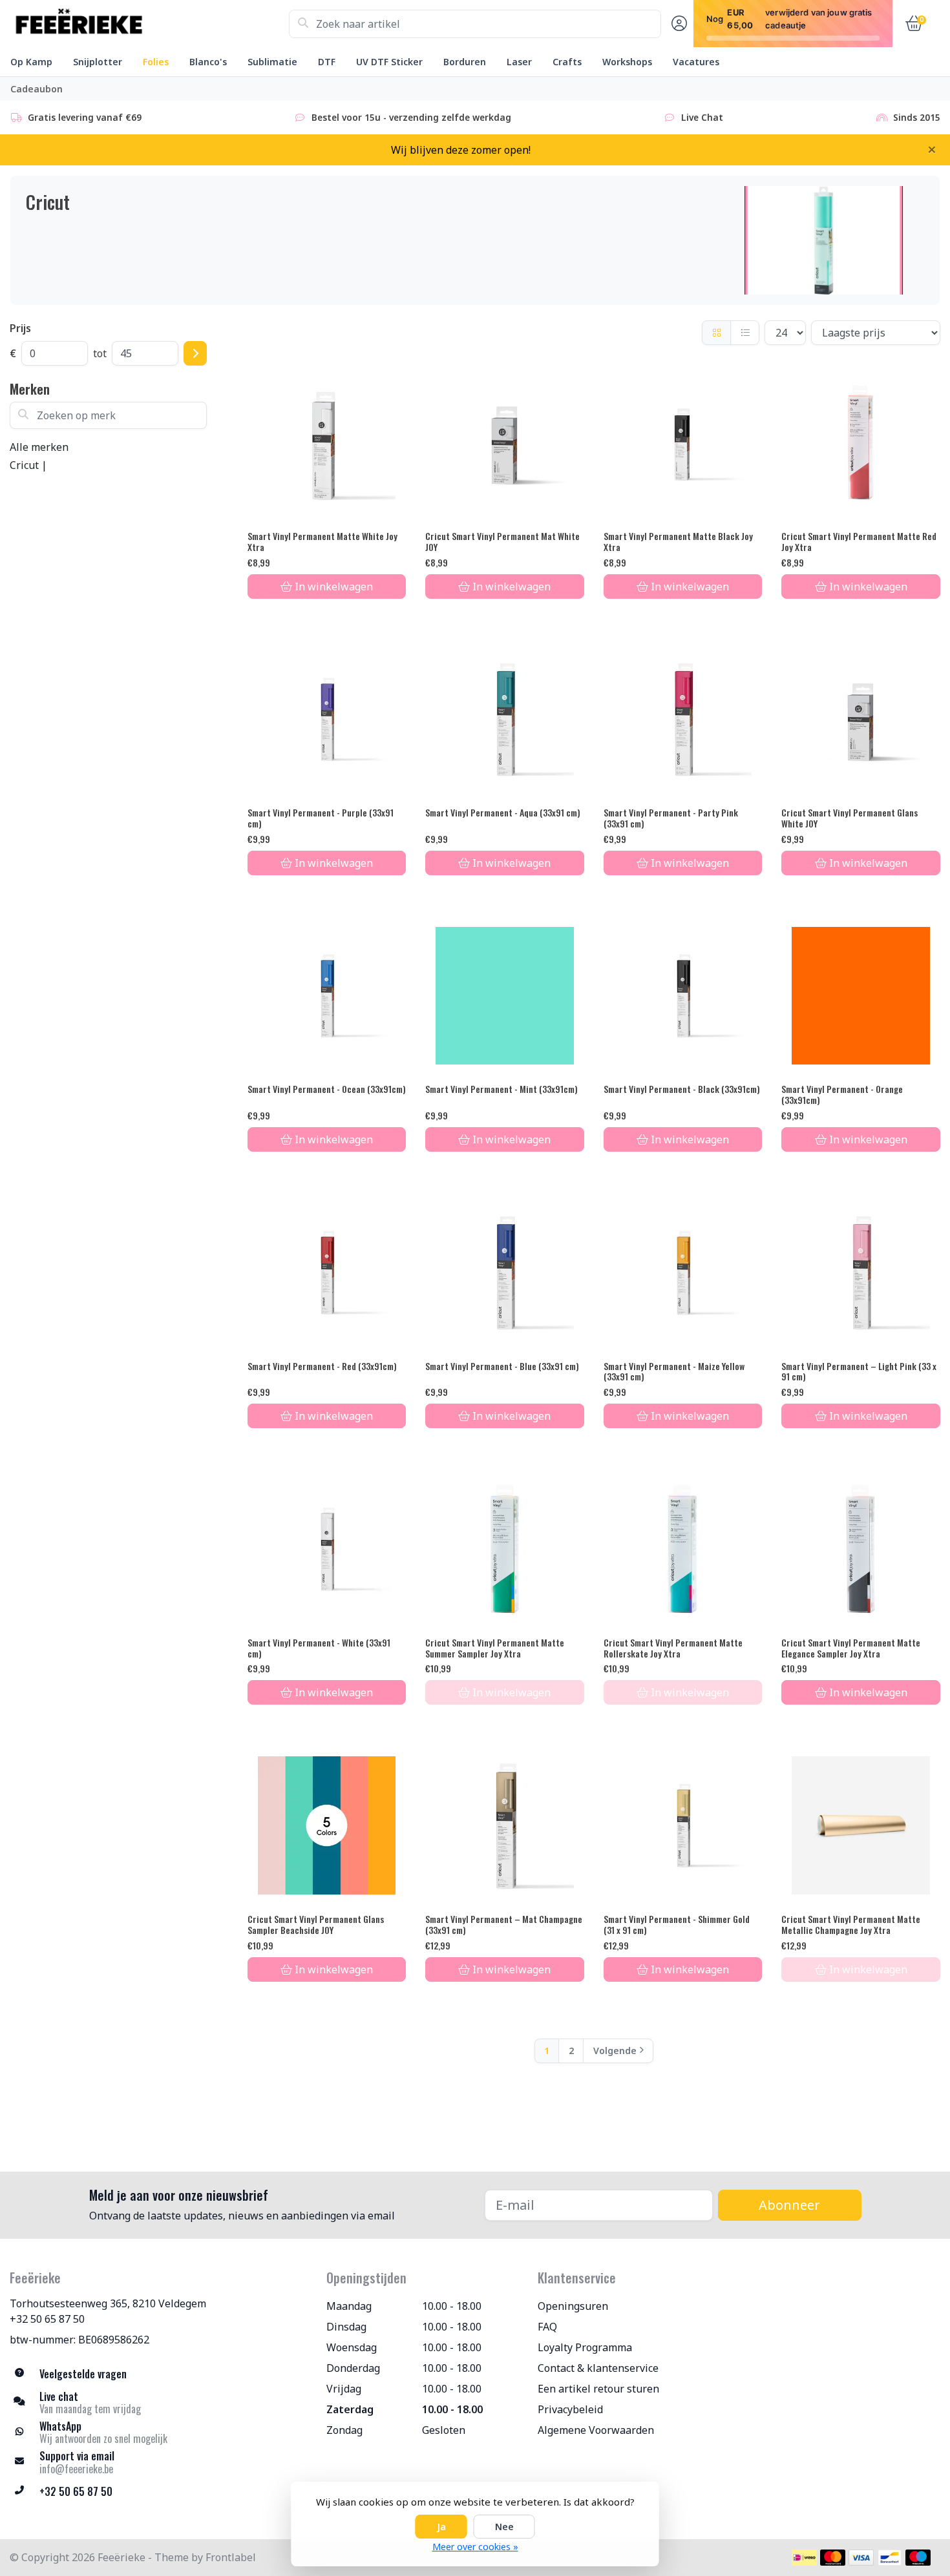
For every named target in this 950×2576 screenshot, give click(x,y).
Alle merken (39, 447)
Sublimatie (272, 62)
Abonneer (789, 2205)
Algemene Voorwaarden (596, 2430)
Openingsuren (573, 2306)
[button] (677, 24)
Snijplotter (98, 62)
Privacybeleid (570, 2409)
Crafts (567, 62)
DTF (327, 62)
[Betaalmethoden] (804, 2558)
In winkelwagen (334, 587)
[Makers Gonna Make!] (149, 24)
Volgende (615, 2051)
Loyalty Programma (585, 2347)
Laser (519, 62)
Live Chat (702, 117)
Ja (441, 2527)
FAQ (547, 2327)
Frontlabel (231, 2557)
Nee (504, 2527)
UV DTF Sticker (389, 62)
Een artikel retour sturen (598, 2389)
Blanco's (208, 62)
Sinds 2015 (917, 117)
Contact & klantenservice (598, 2368)
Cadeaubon (37, 89)
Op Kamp (31, 62)
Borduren (465, 62)
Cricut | (28, 465)
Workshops (627, 62)
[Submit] (195, 353)
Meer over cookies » (475, 2547)
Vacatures (696, 62)
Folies (156, 62)
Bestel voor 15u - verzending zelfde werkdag (411, 117)
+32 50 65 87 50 (47, 2319)
